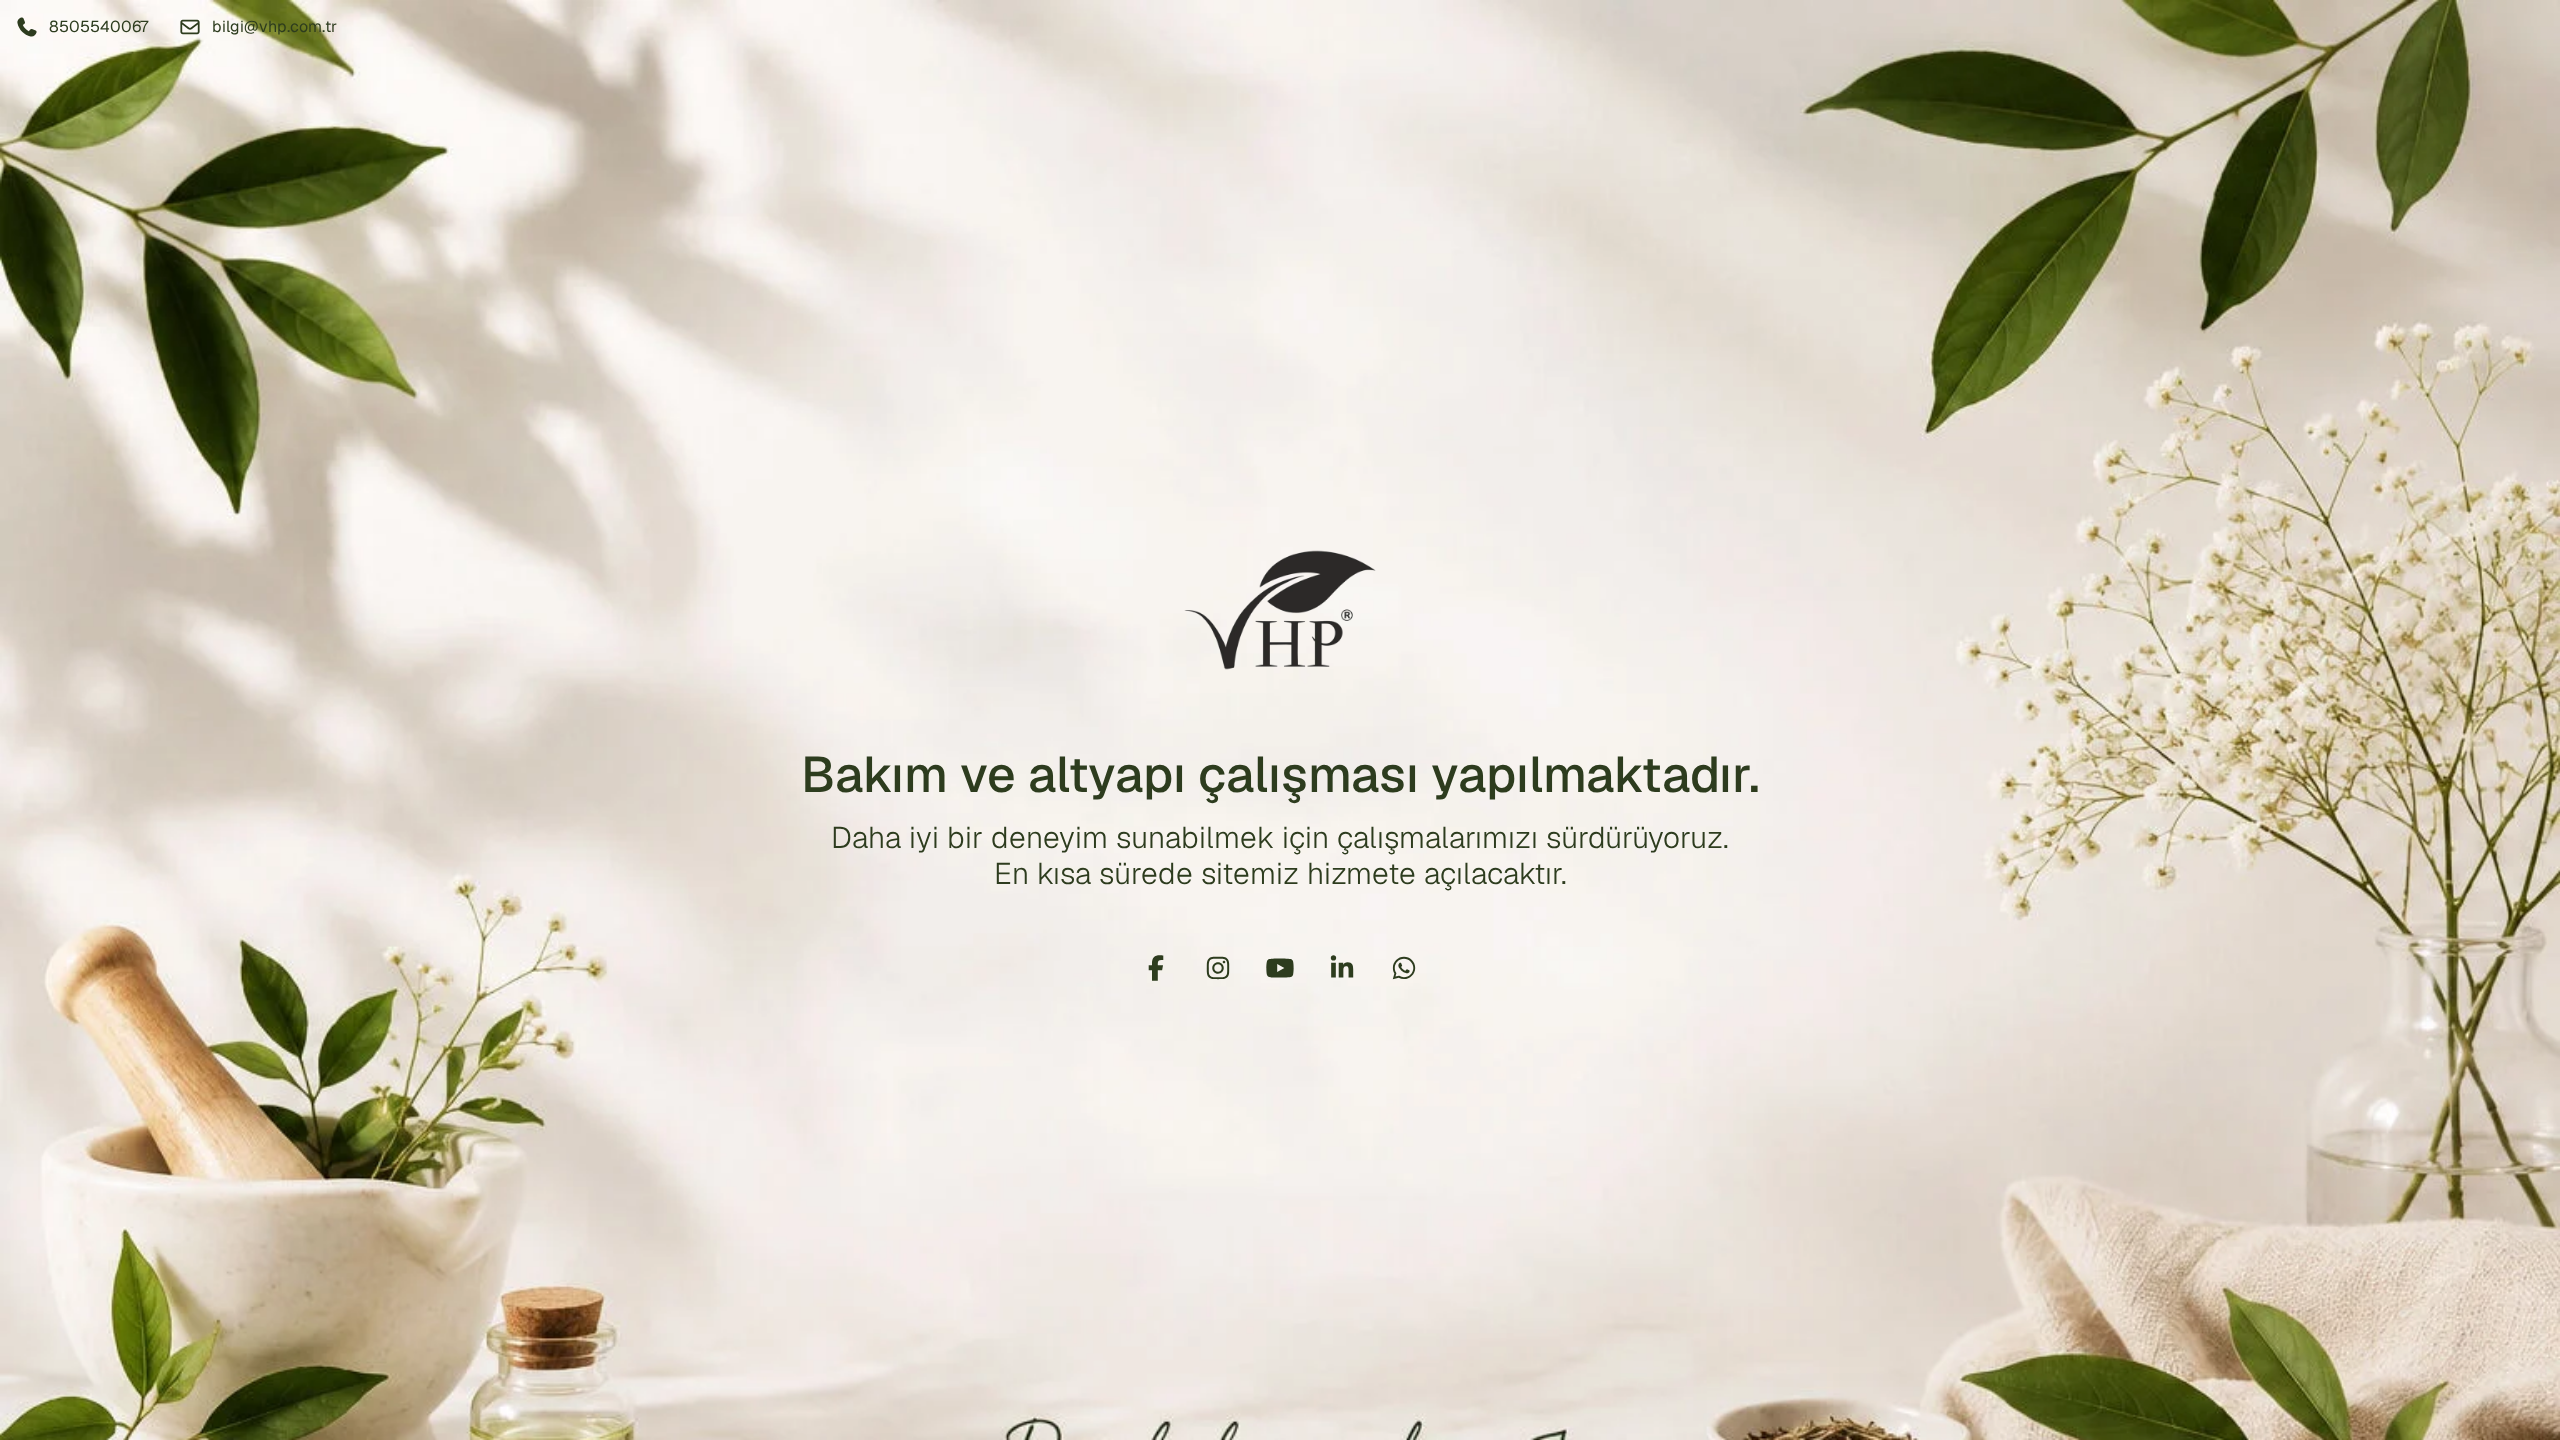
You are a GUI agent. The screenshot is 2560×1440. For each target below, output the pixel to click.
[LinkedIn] (1342, 968)
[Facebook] (1156, 968)
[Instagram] (1218, 968)
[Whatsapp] (1404, 968)
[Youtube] (1280, 968)
